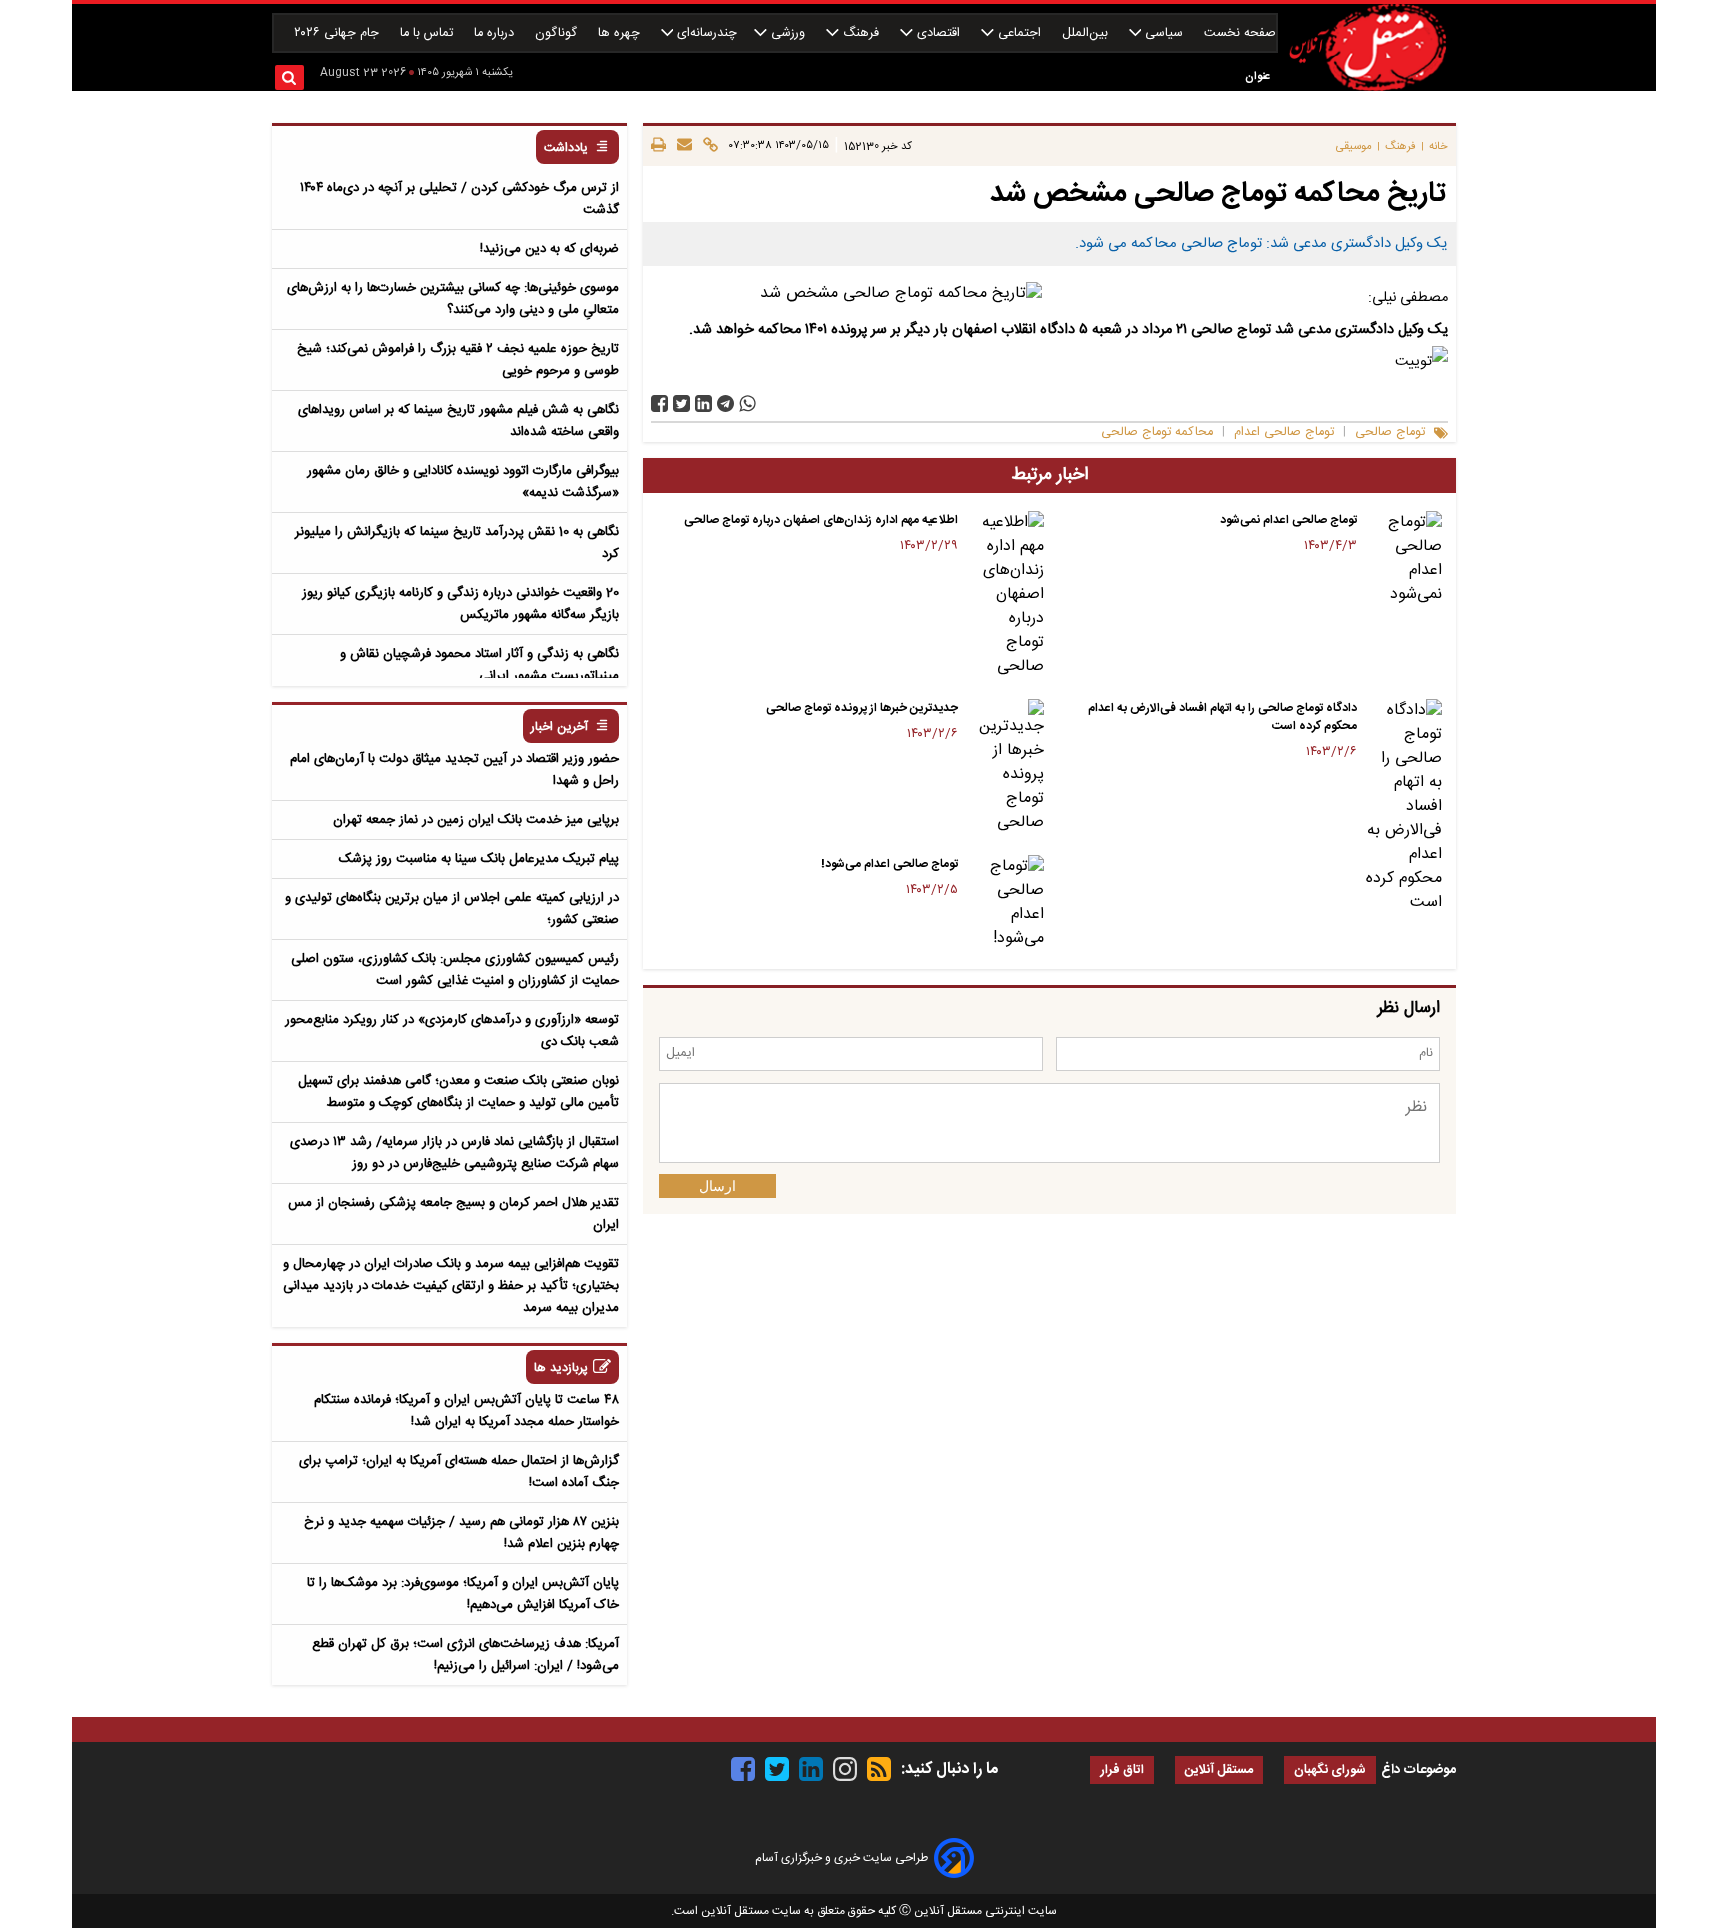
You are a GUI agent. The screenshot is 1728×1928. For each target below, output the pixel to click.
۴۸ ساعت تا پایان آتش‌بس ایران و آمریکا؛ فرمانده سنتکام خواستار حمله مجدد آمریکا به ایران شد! (466, 1411)
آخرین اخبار (559, 727)
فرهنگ (861, 33)
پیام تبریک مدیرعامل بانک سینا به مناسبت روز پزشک (479, 859)
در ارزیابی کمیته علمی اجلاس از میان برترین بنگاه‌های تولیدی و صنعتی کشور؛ (452, 909)
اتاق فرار (1122, 1770)
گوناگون (558, 33)
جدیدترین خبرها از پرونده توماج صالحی (862, 708)
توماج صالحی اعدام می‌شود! (889, 864)
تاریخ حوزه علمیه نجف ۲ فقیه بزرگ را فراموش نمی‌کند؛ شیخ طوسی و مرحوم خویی (458, 360)
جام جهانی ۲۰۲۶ (338, 33)
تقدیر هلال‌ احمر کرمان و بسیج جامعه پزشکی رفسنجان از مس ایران (453, 1214)
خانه (1438, 146)
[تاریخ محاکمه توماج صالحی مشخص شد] (725, 403)
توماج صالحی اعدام (1284, 432)
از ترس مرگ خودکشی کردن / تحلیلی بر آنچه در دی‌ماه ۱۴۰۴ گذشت (459, 199)
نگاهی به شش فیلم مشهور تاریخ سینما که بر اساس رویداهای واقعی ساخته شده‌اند (458, 421)
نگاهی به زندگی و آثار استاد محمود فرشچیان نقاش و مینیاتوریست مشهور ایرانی (479, 665)
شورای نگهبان (1330, 1770)
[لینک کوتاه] (707, 146)
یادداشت (566, 148)
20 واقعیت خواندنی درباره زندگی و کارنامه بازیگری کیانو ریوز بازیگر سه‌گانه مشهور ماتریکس (460, 604)
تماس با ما (428, 33)
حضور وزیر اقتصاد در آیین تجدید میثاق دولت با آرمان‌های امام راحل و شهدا (454, 770)
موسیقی (1354, 146)
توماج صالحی (1390, 432)
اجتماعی (1019, 33)
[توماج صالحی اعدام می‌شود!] (1004, 903)
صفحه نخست (1240, 33)
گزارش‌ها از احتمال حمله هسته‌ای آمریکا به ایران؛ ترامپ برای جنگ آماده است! (459, 1472)
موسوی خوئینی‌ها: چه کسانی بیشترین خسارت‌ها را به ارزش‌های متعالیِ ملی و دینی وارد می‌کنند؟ (453, 299)
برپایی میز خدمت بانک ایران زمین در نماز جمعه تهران (476, 820)
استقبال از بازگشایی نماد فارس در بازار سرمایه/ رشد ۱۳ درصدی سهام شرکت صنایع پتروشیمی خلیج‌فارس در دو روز (454, 1153)
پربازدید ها (561, 1368)
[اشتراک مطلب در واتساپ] (747, 403)
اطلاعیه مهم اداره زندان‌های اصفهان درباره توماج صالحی (821, 520)
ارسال (717, 1186)
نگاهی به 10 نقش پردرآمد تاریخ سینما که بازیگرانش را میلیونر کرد (457, 543)
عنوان (1257, 76)
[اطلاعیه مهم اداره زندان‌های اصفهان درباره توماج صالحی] (1004, 595)
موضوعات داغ (1418, 1770)
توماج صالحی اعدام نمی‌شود (1288, 520)
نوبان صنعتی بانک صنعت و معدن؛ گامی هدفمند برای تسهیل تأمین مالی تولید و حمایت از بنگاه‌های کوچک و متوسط (458, 1092)
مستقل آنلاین (1219, 1770)
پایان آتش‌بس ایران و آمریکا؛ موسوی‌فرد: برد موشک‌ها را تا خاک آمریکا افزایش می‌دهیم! (463, 1594)
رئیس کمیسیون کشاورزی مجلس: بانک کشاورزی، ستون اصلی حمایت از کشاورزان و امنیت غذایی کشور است (455, 970)
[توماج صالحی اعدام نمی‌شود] (1403, 559)
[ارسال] (681, 146)
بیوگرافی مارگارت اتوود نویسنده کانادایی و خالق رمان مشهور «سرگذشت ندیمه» (463, 482)
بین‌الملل (1087, 33)
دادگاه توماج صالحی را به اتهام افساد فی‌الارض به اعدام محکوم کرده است (1222, 717)
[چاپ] (658, 146)
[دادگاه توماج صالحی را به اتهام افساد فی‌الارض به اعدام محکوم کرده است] (1403, 807)
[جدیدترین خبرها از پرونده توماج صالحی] (1004, 767)
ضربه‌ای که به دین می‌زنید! (549, 249)
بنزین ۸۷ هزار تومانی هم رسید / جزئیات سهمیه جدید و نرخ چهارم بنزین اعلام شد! (461, 1533)
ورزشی (788, 33)
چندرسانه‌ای (705, 33)
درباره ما (496, 33)
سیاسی (1164, 33)
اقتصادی (938, 33)
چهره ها (621, 33)
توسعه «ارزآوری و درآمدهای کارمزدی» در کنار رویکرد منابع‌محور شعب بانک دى (452, 1031)
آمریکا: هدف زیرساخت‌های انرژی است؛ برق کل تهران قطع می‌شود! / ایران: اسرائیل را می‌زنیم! (465, 1655)
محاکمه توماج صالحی (1157, 432)
